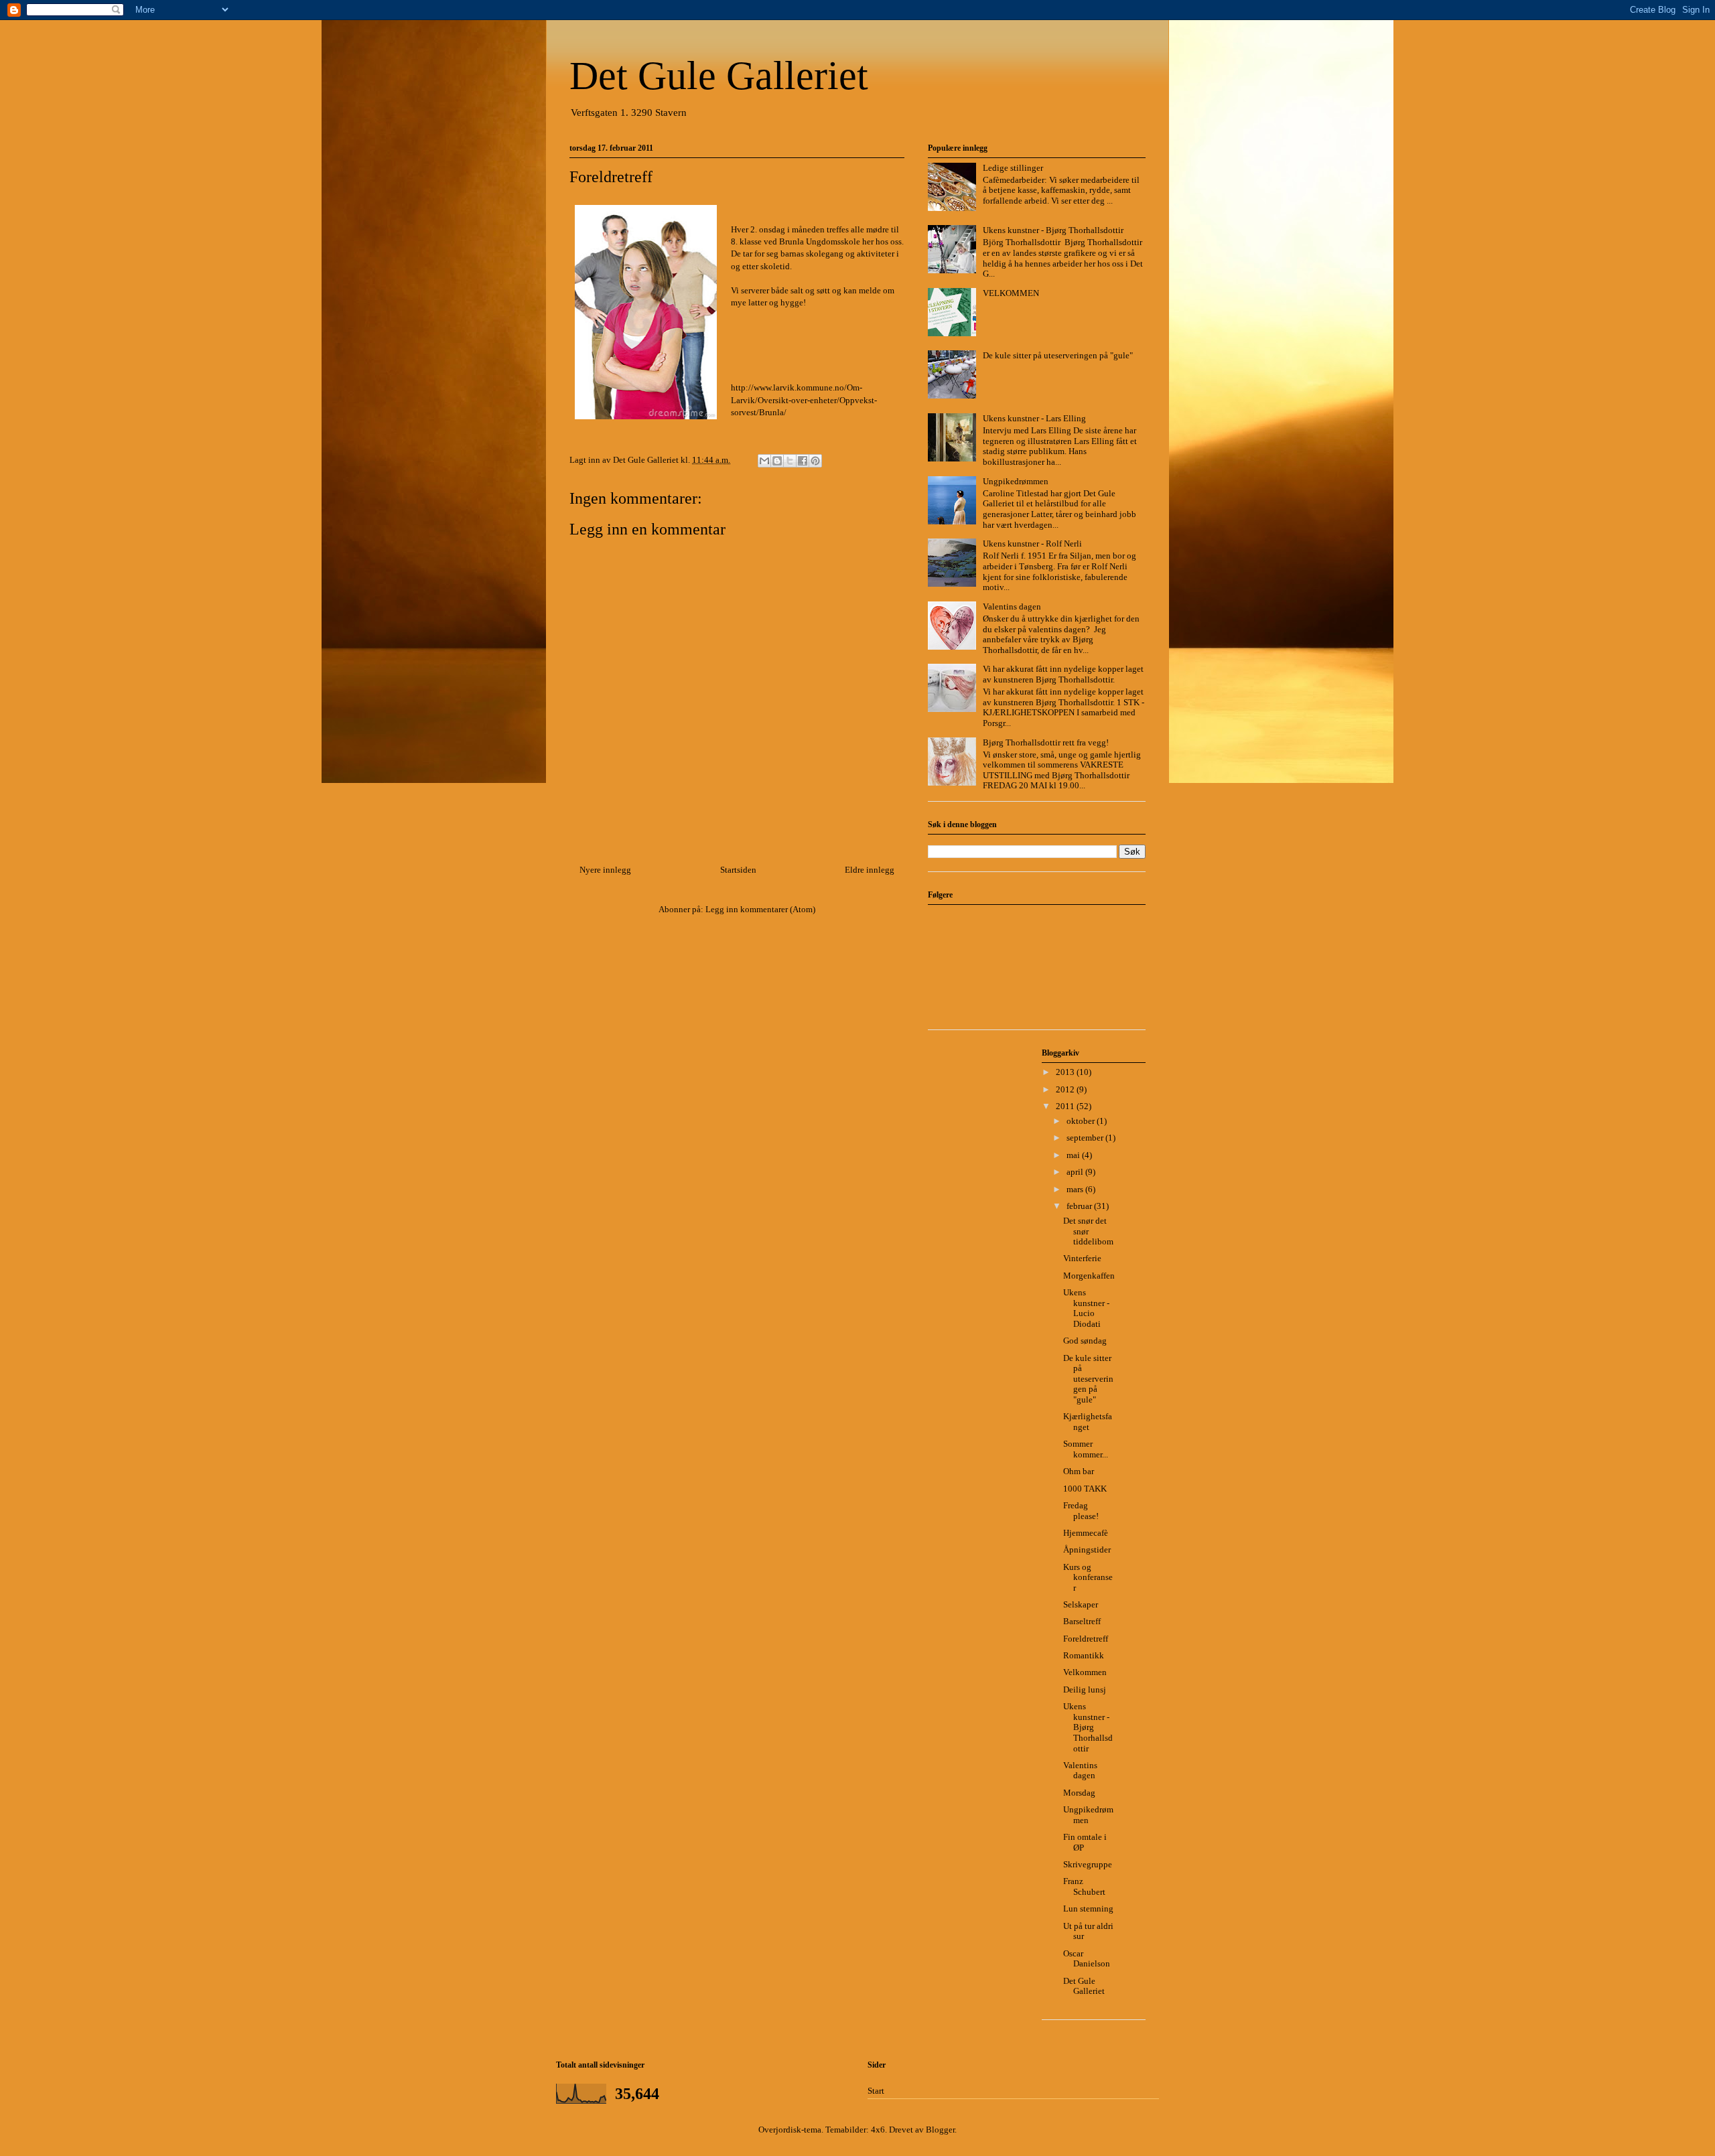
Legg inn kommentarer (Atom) (760, 909)
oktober (1082, 1121)
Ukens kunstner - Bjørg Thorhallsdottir (1053, 230)
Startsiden (738, 870)
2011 (1066, 1106)
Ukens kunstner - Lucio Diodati (1086, 1308)
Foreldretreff (1086, 1639)
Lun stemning (1088, 1909)
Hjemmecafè (1086, 1533)
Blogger (940, 2130)
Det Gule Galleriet (719, 76)
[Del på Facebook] (803, 461)
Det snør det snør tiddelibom (1088, 1231)
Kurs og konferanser (1088, 1577)
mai (1074, 1155)
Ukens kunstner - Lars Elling (1034, 418)
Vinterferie (1082, 1258)
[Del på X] (790, 461)
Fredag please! (1081, 1511)
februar (1080, 1206)
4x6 (878, 2130)
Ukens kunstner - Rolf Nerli (1032, 544)
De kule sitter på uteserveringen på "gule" (1058, 355)
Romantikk (1084, 1655)
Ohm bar (1079, 1471)
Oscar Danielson (1087, 1959)
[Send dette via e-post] (764, 461)
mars (1076, 1189)
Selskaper (1081, 1604)
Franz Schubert (1084, 1886)
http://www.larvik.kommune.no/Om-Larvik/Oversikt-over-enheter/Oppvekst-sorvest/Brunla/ (804, 400)
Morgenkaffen (1089, 1276)
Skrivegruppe (1088, 1864)
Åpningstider (1087, 1550)
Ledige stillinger (1013, 168)
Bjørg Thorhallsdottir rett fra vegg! (1046, 742)
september (1086, 1138)
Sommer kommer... (1086, 1449)
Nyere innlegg (605, 870)
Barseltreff (1082, 1621)
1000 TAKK (1085, 1489)
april (1076, 1172)
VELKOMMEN (1011, 293)
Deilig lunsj (1085, 1690)
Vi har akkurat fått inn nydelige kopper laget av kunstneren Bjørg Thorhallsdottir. (1063, 674)
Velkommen (1085, 1672)
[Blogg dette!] (777, 461)
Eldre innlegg (870, 870)
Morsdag (1079, 1793)
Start (876, 2091)
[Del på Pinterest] (815, 461)
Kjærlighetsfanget (1088, 1422)
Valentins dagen (1012, 606)
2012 (1066, 1089)
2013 (1066, 1072)
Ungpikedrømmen (1016, 481)
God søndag (1085, 1341)
